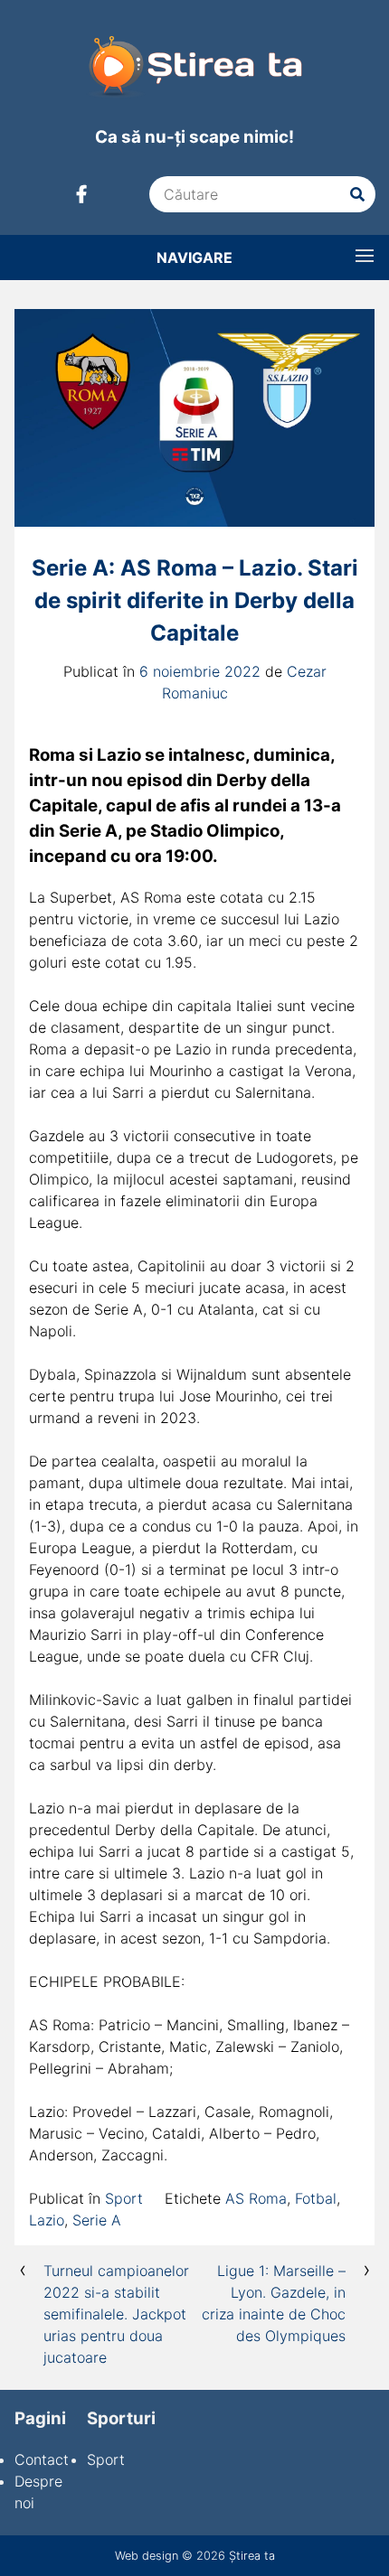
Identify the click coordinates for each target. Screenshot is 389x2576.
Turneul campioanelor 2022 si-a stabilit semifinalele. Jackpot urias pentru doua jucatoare (116, 2314)
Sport (124, 2198)
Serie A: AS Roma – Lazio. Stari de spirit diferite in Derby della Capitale (195, 600)
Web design (147, 2556)
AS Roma (256, 2198)
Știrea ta (252, 2556)
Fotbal (316, 2198)
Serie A (97, 2220)
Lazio (47, 2220)
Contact (42, 2459)
